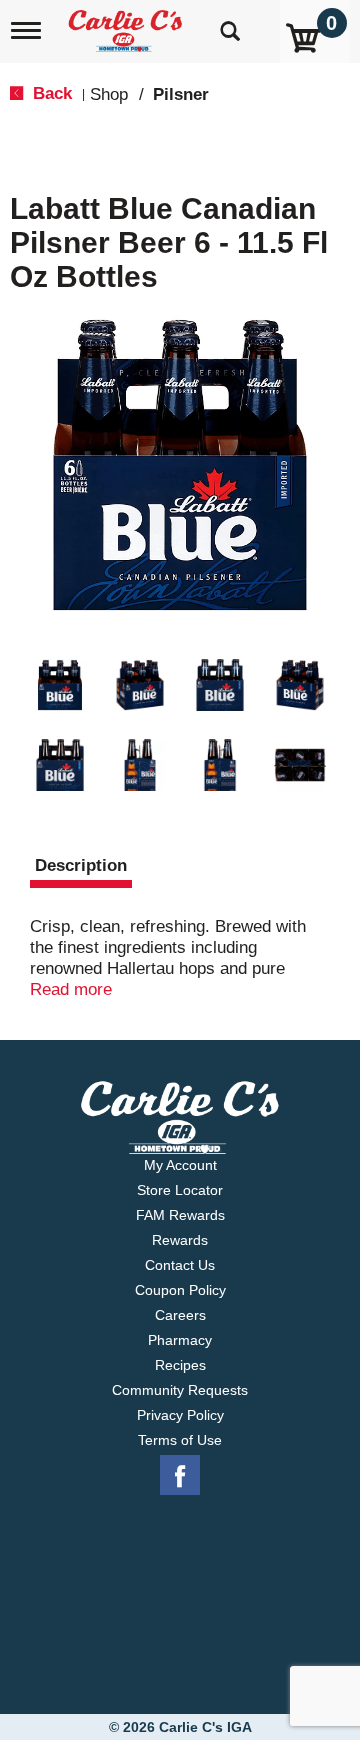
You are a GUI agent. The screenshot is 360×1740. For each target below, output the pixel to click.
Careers (180, 1315)
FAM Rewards (180, 1215)
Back (50, 93)
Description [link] (81, 865)
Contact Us (180, 1265)
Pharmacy (180, 1340)
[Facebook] (180, 1476)
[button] (60, 685)
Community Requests (180, 1390)
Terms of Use (180, 1440)
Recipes (180, 1365)
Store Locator (180, 1190)
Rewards (180, 1240)
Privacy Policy (180, 1415)
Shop (109, 94)
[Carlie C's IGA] (127, 24)
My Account (180, 1165)
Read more (71, 989)
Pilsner (181, 94)
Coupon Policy (180, 1290)
